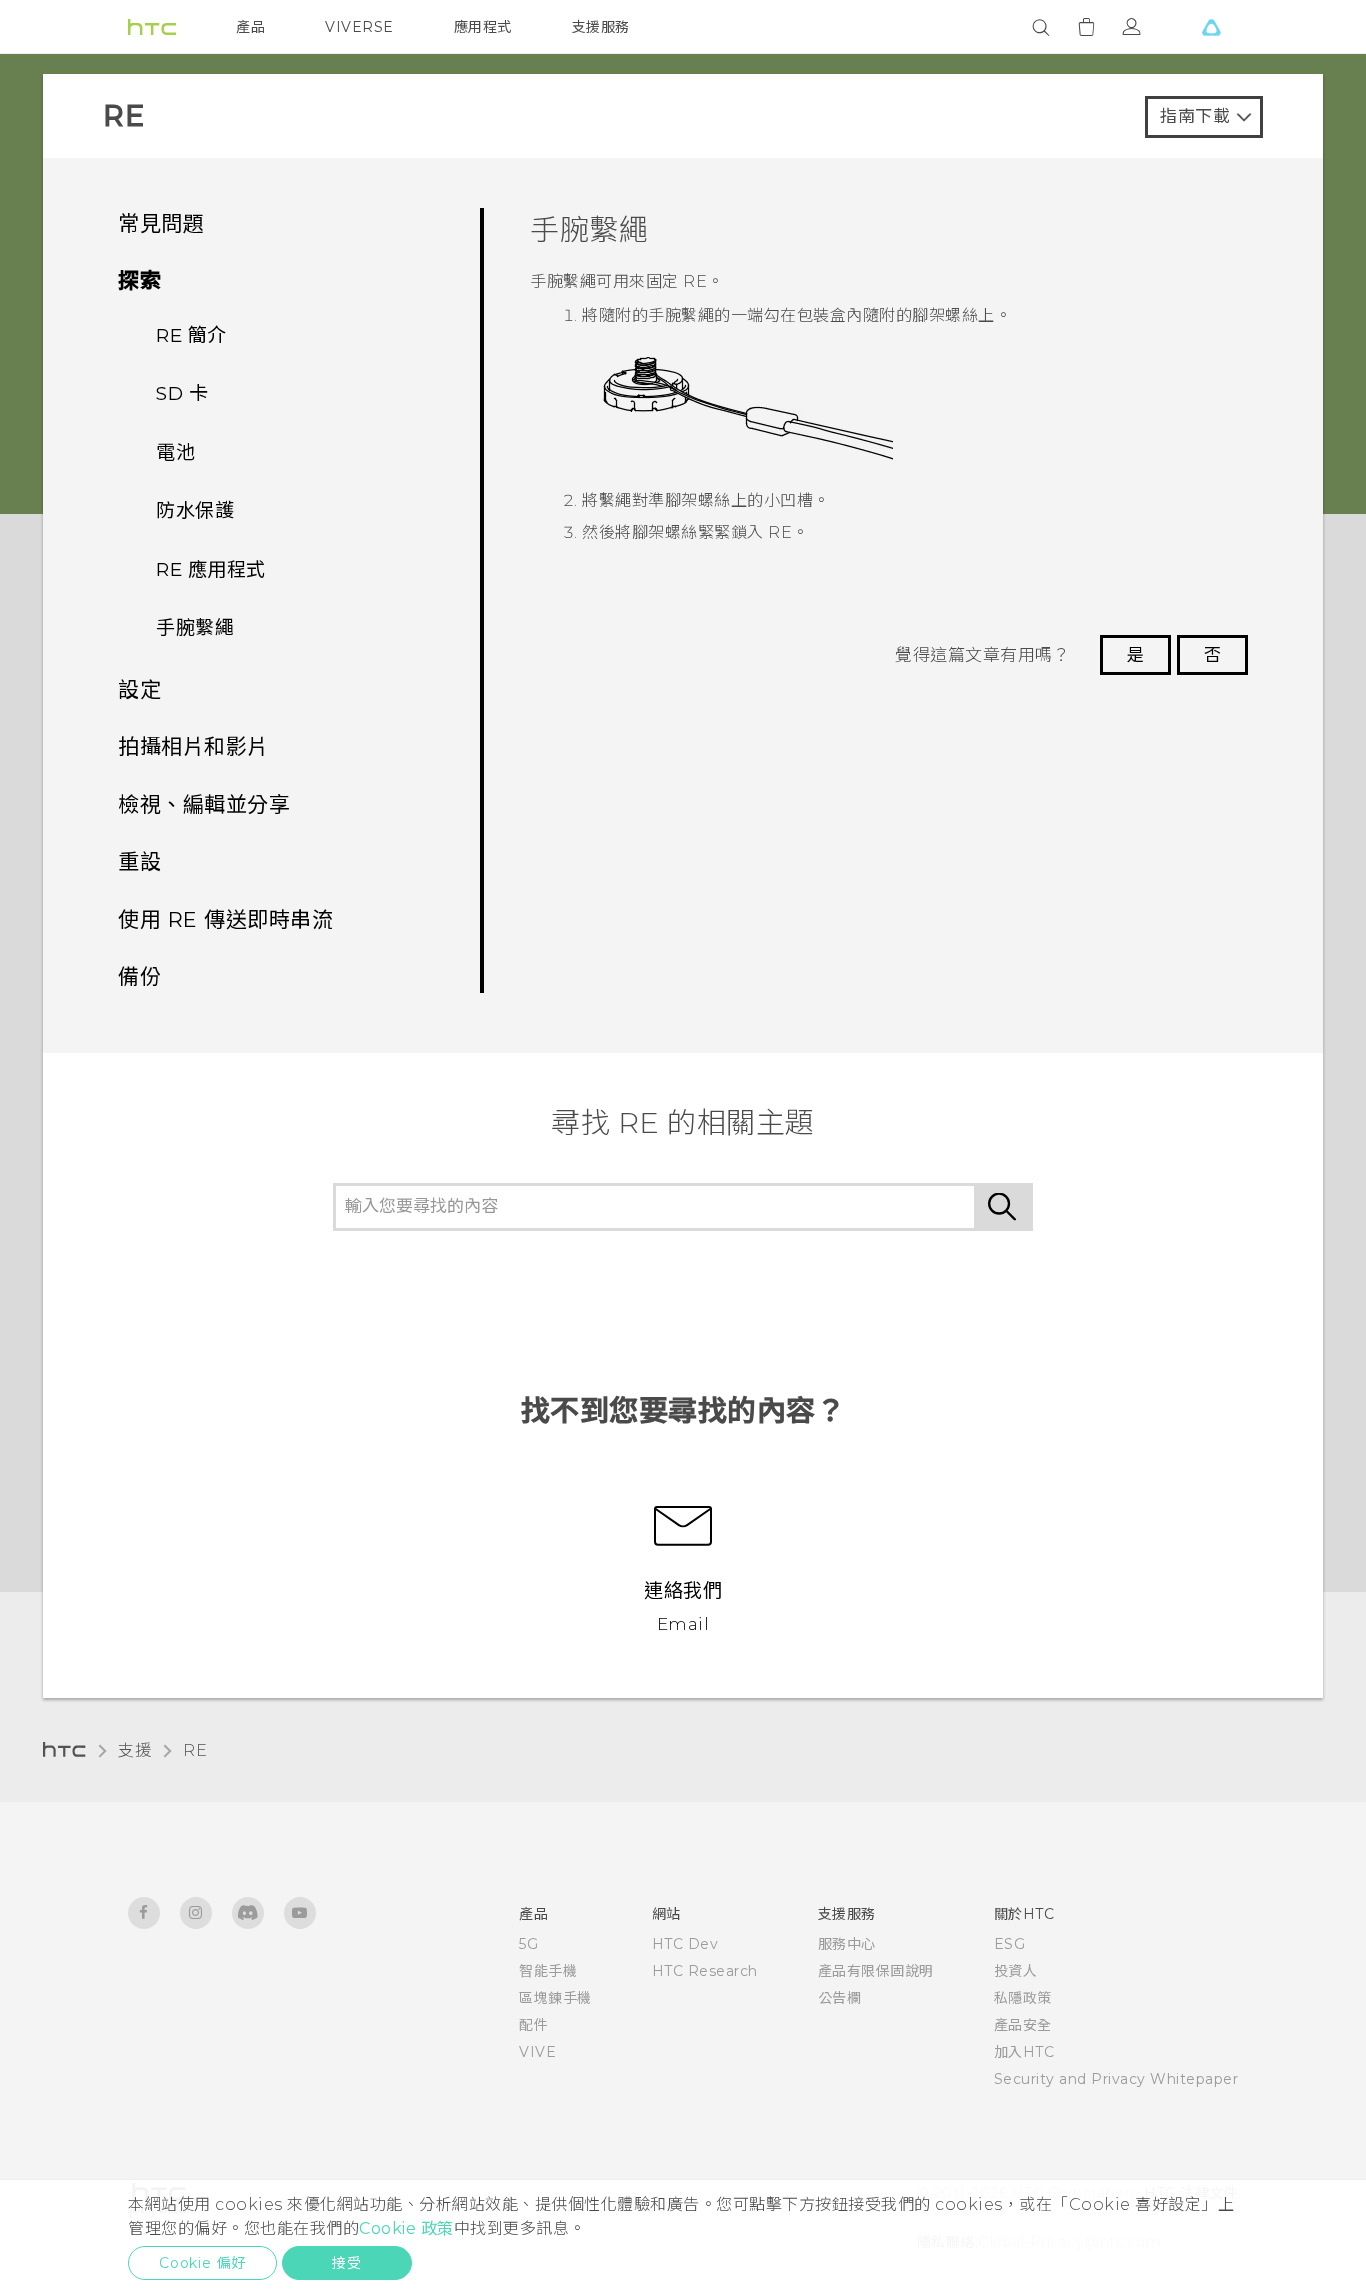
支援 (134, 1750)
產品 (250, 27)
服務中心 (847, 1944)
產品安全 (1023, 2025)
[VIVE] (1211, 27)
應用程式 (483, 27)
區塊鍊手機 (555, 1998)
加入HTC (1024, 2052)
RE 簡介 (191, 335)
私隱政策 (1023, 1998)
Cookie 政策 (406, 2228)
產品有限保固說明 (876, 1971)
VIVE (537, 2052)
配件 (533, 2025)
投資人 (1016, 1971)
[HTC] (152, 27)
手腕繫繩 (195, 627)
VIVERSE (359, 27)
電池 (175, 452)
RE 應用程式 (211, 569)
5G (528, 1944)
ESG (1010, 1944)
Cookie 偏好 (202, 2263)
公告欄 (840, 1998)
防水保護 (195, 510)
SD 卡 (182, 393)
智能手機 (548, 1971)
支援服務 (601, 27)
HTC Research (705, 1971)
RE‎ (195, 1750)
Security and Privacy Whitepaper (1116, 2079)
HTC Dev (685, 1944)
